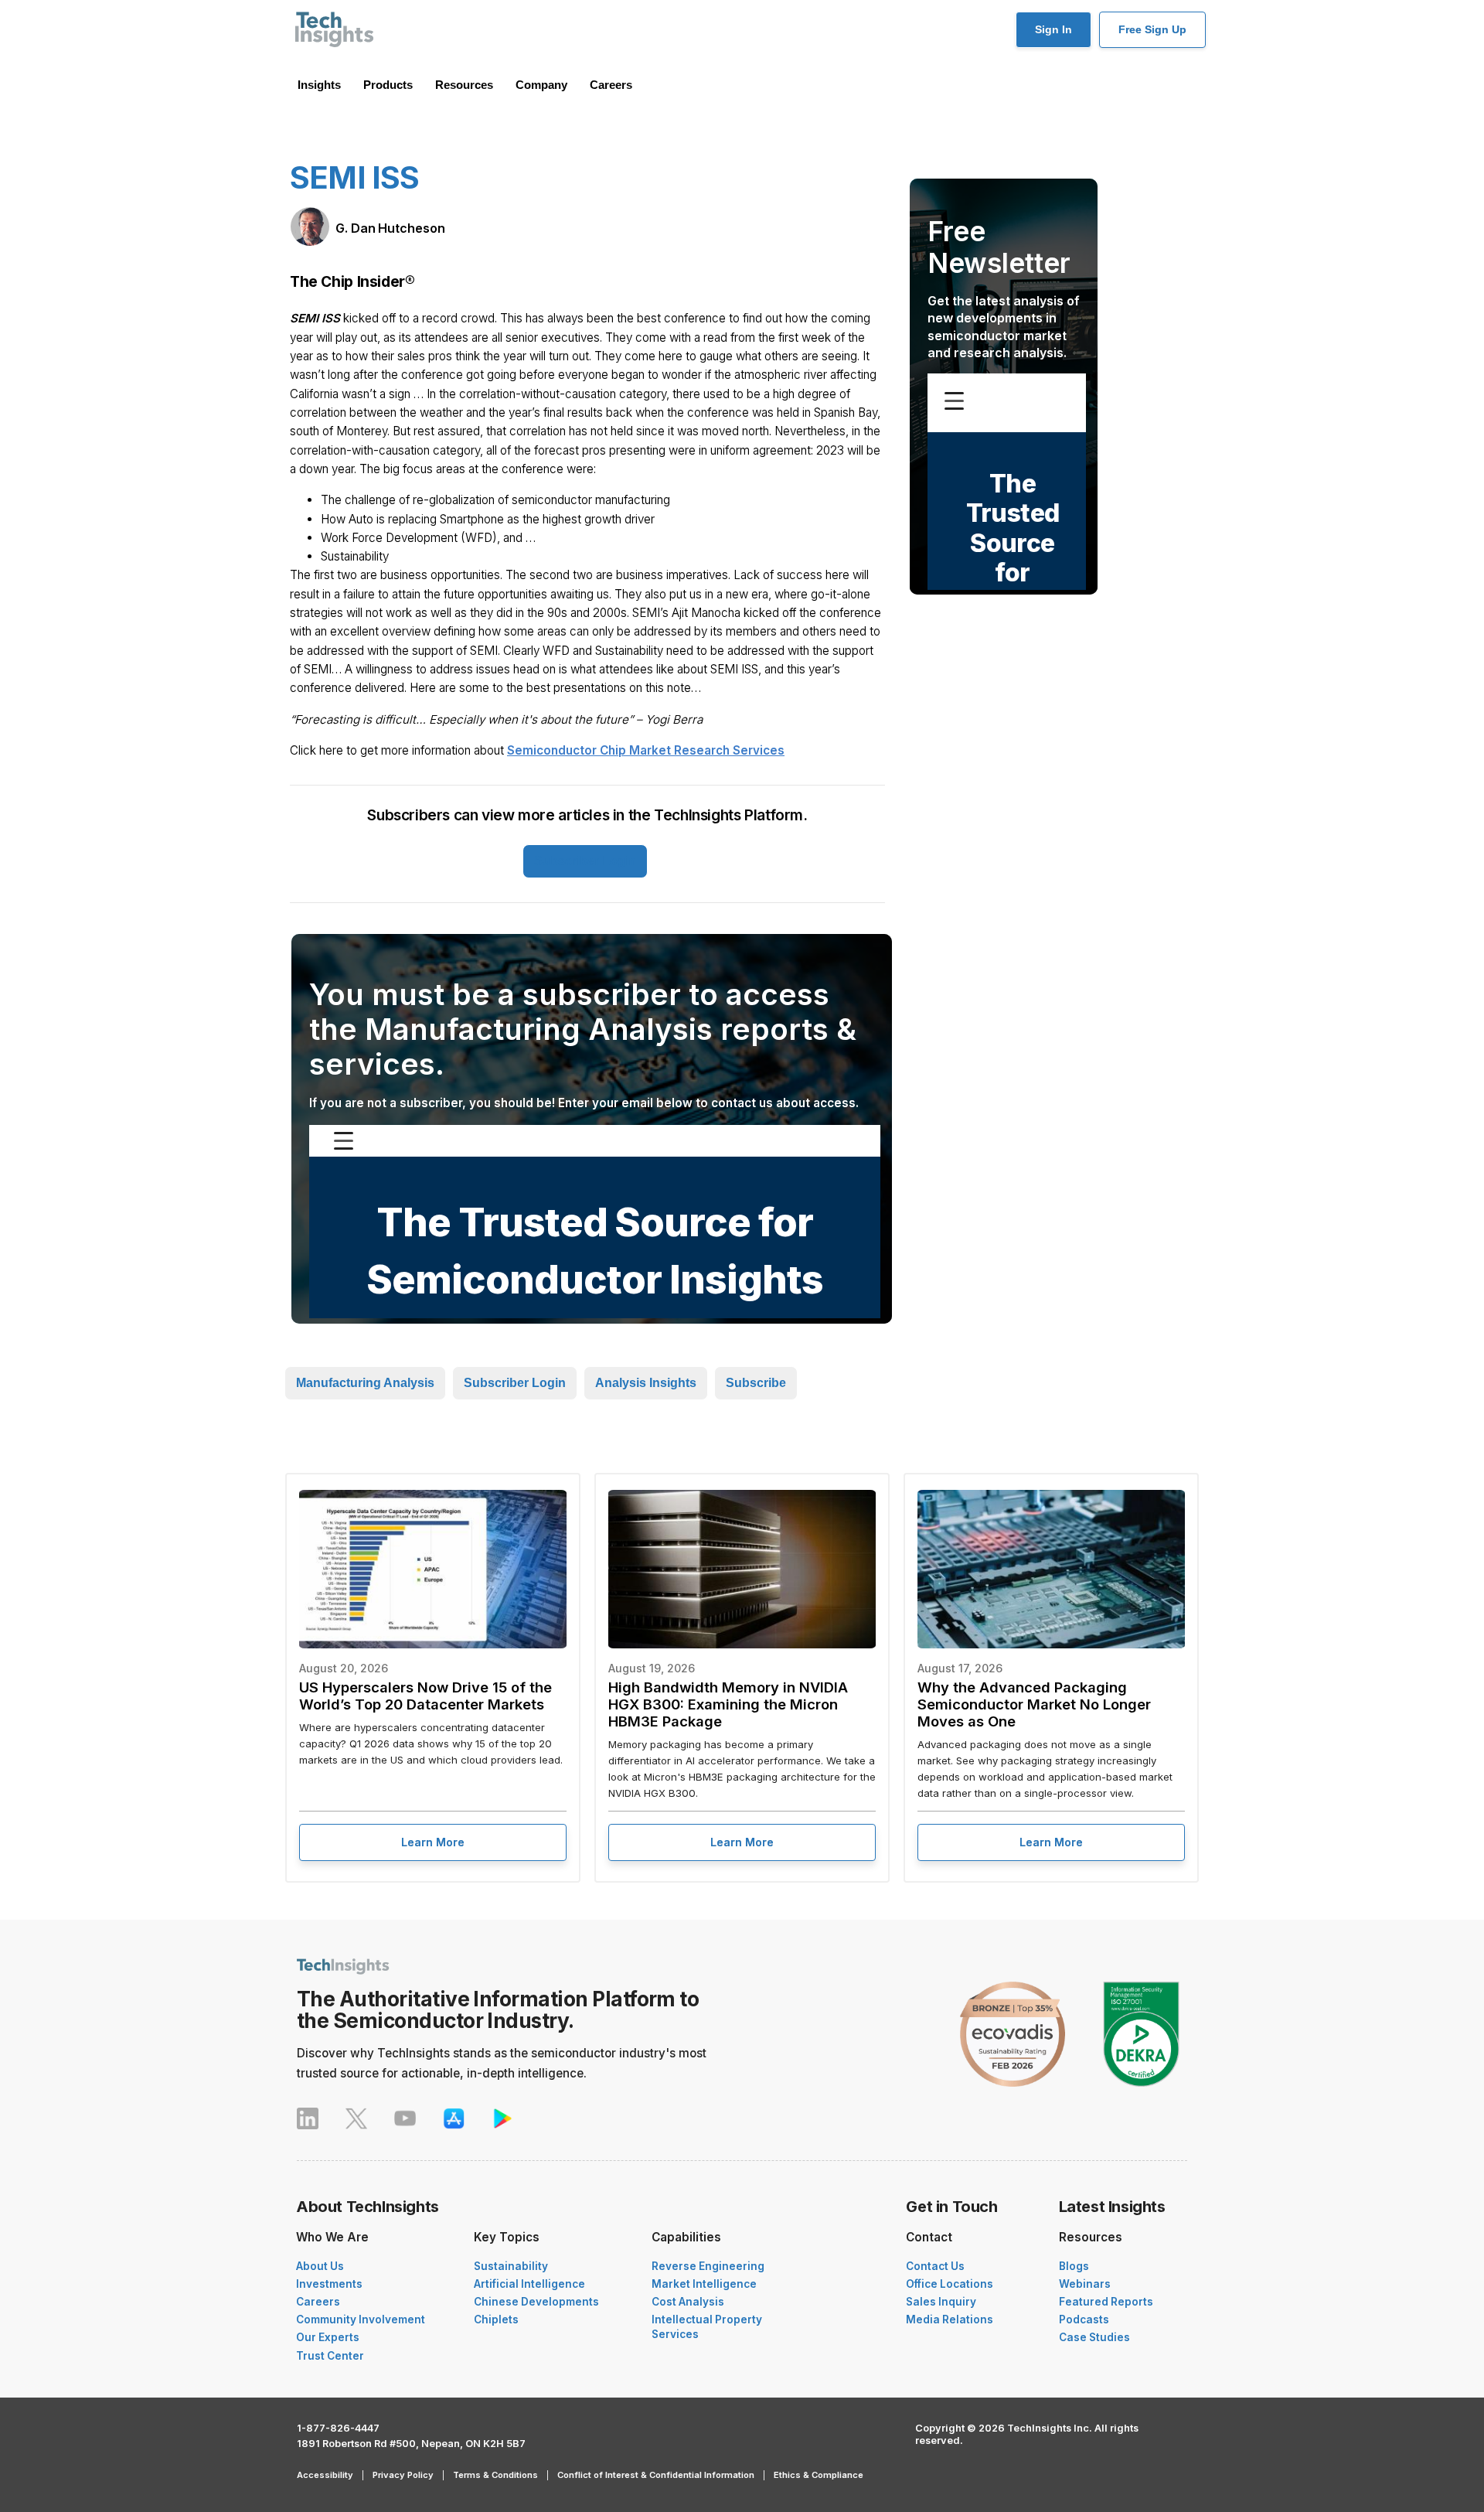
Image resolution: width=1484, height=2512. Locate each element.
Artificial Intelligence (529, 2284)
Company (541, 85)
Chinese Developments (536, 2302)
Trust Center (330, 2356)
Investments (329, 2284)
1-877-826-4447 (338, 2428)
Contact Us (935, 2266)
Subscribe (756, 1383)
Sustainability (511, 2266)
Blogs (1074, 2266)
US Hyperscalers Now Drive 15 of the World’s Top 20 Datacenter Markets (425, 1696)
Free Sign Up (1152, 29)
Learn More (433, 1842)
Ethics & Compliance (819, 2475)
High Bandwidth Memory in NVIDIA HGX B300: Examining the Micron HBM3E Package (728, 1704)
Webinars (1085, 2284)
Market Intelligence (704, 2284)
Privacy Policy (403, 2475)
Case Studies (1094, 2337)
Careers (611, 85)
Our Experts (328, 2337)
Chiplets (496, 2319)
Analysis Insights (646, 1383)
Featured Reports (1106, 2302)
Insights (319, 85)
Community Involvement (361, 2319)
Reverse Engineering (708, 2266)
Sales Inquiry (941, 2302)
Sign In (1053, 29)
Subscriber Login (585, 861)
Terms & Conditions (495, 2475)
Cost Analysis (688, 2302)
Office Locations (950, 2284)
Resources (464, 85)
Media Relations (950, 2319)
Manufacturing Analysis (365, 1383)
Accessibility (325, 2475)
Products (388, 85)
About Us (320, 2266)
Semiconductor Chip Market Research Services (646, 750)
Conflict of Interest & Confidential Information (656, 2475)
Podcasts (1084, 2319)
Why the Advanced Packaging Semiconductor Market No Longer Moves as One (1034, 1704)
